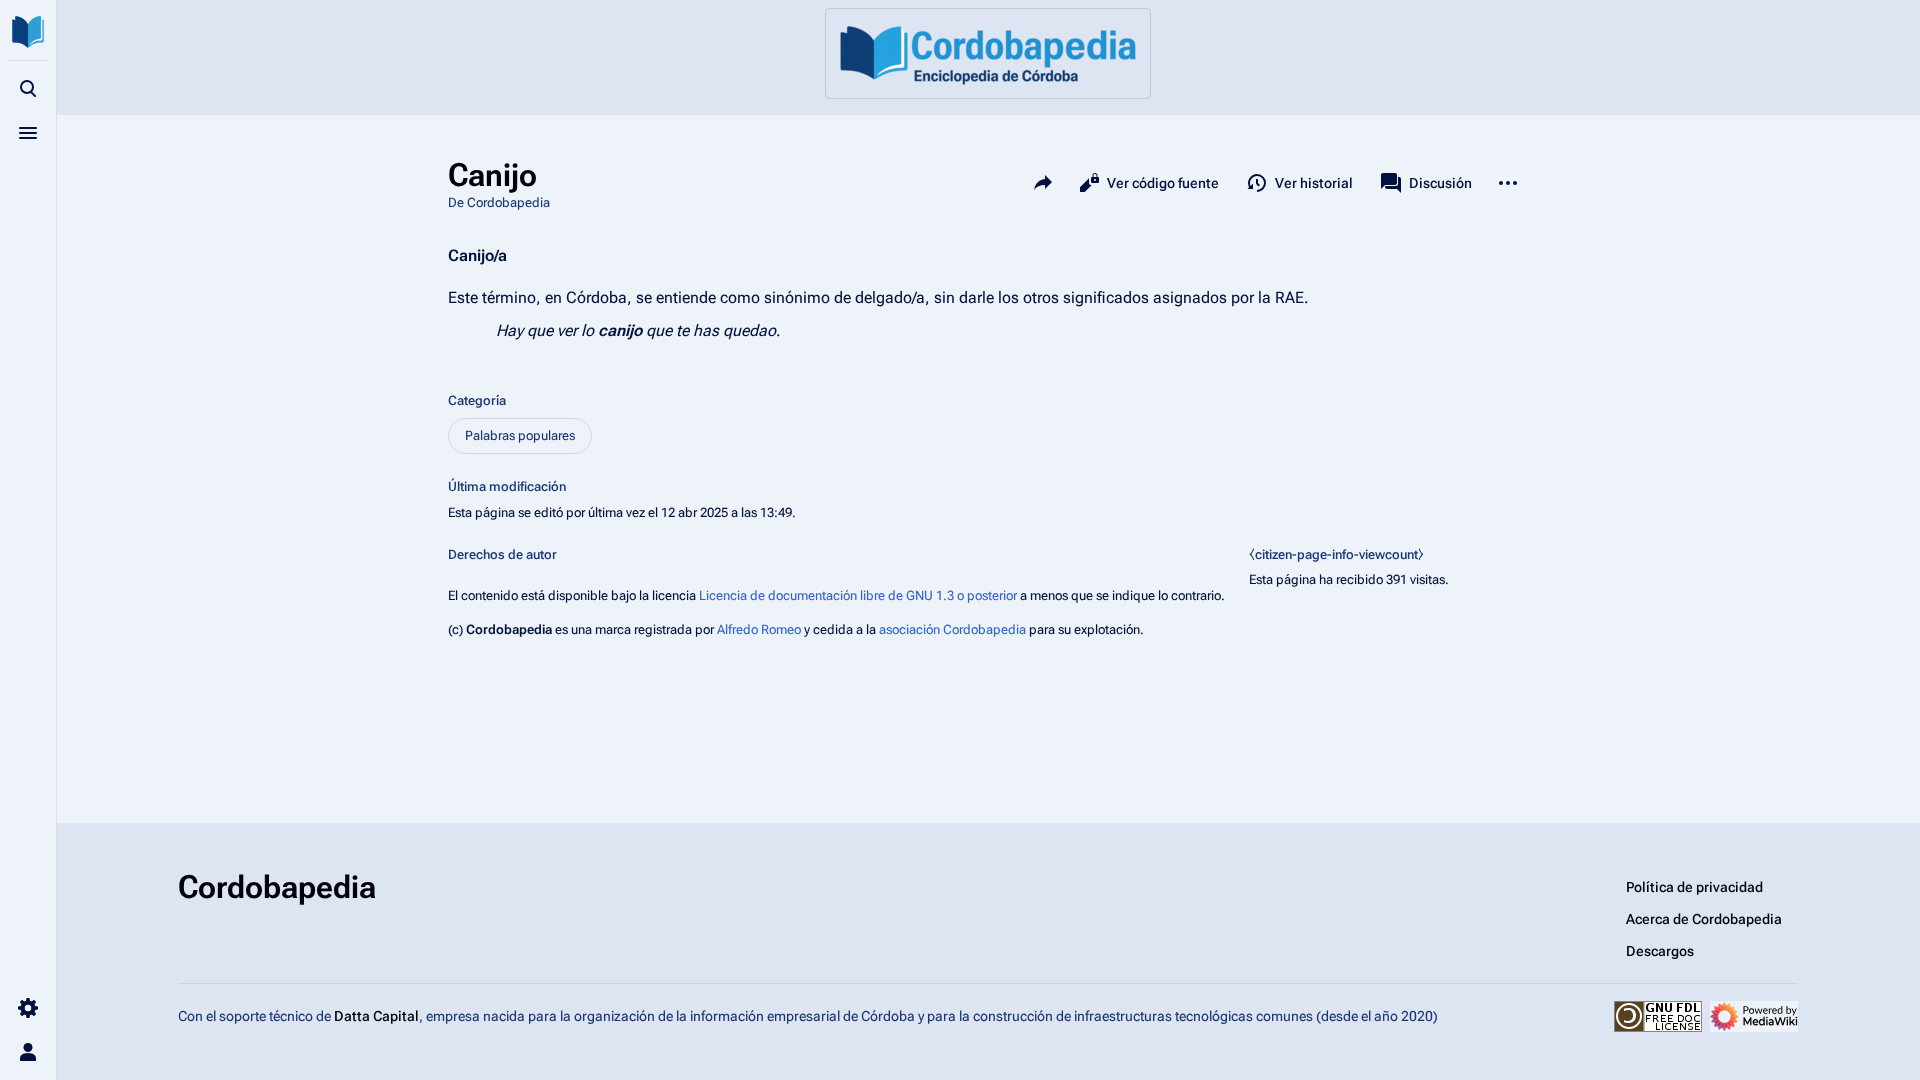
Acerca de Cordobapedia (1704, 919)
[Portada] (988, 53)
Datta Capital (376, 1016)
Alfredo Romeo (759, 629)
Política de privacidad (1694, 887)
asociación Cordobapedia (952, 629)
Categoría (477, 400)
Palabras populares (520, 435)
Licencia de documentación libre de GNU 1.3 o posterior (858, 595)
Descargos (1660, 951)
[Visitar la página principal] (28, 32)
